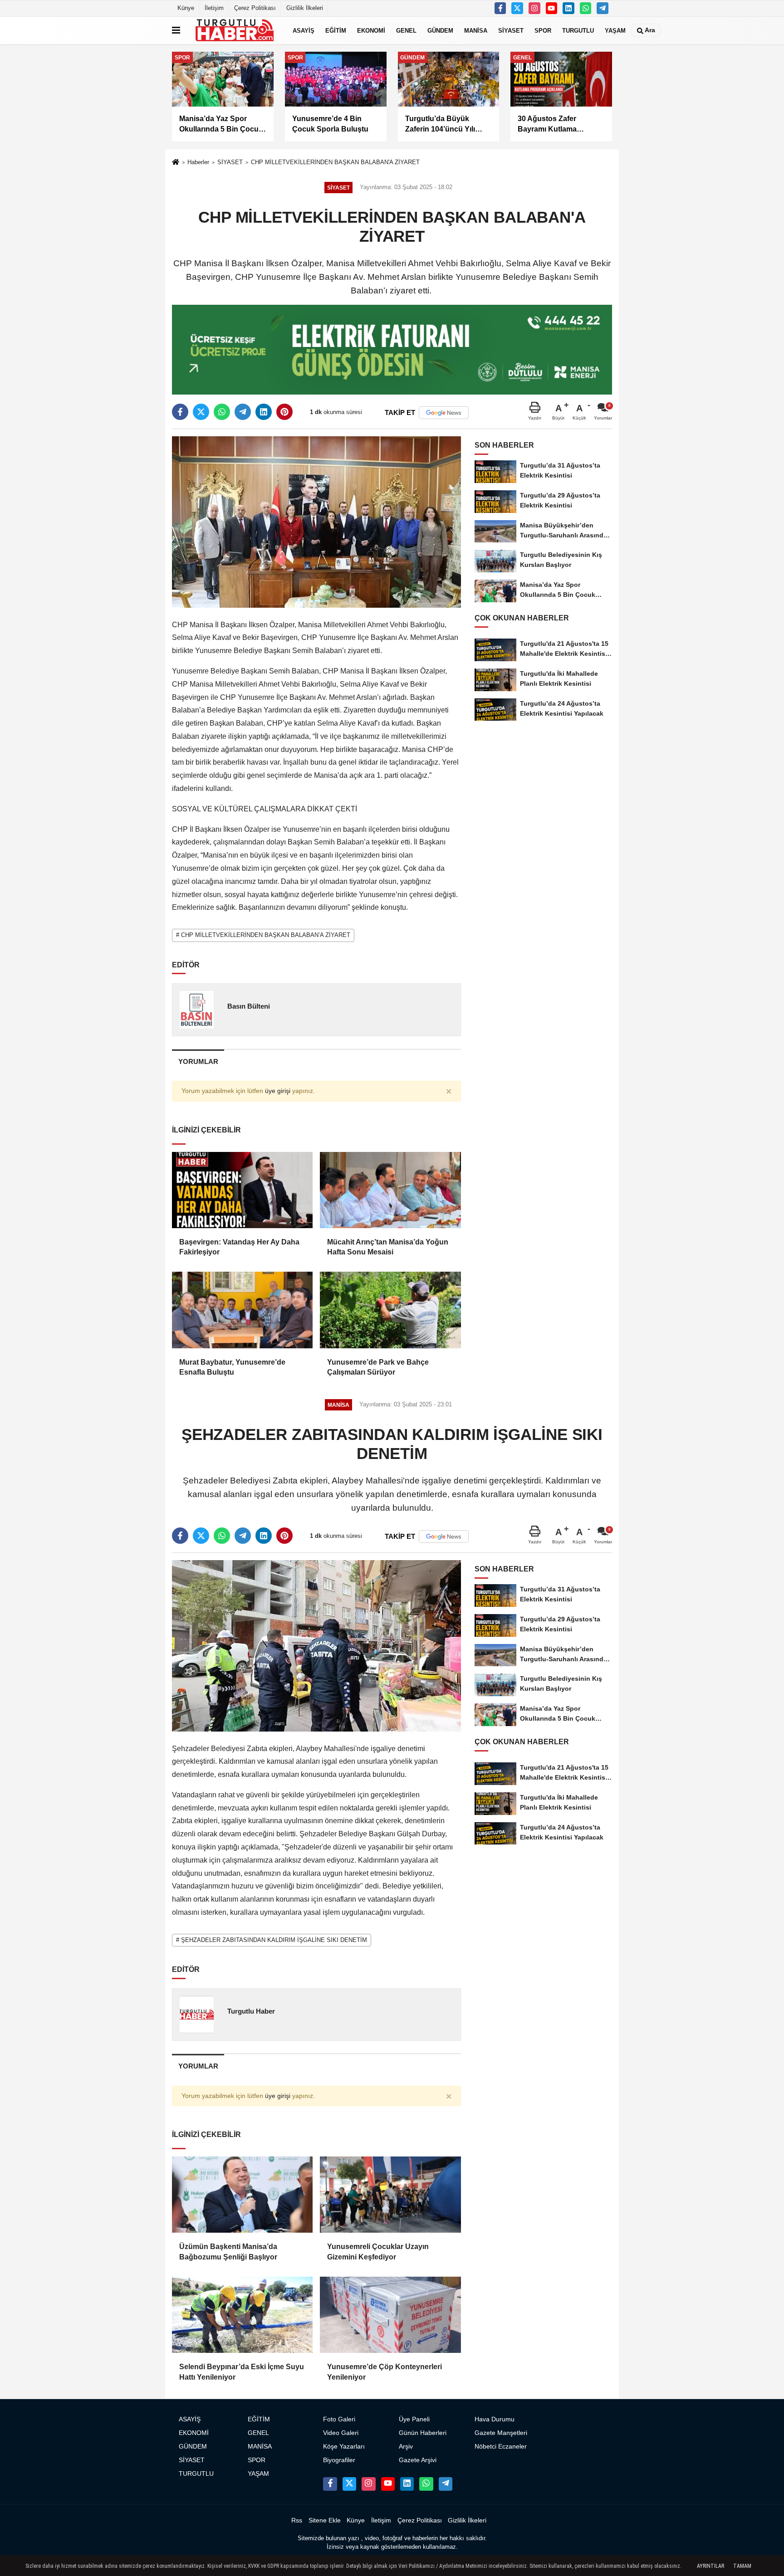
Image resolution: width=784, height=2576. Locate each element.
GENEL (406, 30)
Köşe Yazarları (344, 2447)
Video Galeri (341, 2433)
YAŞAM (615, 30)
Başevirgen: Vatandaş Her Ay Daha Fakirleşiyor (239, 1247)
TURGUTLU (578, 30)
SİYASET (511, 30)
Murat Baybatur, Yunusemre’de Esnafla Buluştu (232, 1367)
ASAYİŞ (304, 30)
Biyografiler (339, 2460)
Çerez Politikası (255, 8)
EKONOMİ (371, 30)
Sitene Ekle (325, 2520)
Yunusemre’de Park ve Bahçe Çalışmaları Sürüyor (378, 1367)
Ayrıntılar (710, 2566)
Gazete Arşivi (418, 2460)
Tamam (742, 2566)
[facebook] (180, 412)
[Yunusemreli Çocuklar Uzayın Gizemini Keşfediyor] (390, 2195)
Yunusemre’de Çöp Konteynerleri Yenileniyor (385, 2372)
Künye (186, 8)
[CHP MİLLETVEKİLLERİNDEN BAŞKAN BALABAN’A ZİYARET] (316, 521)
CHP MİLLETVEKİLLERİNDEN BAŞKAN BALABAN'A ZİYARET (335, 162)
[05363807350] (586, 8)
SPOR (543, 30)
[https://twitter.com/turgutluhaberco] (517, 8)
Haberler (198, 162)
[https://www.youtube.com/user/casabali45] (552, 8)
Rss (297, 2520)
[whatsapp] (222, 412)
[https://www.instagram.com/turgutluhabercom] (534, 8)
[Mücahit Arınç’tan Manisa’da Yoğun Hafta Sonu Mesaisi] (390, 1190)
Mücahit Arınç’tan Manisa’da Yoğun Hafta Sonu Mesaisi (388, 1247)
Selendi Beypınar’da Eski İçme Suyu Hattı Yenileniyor (242, 2372)
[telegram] (243, 412)
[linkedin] (264, 412)
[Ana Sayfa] (176, 163)
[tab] (198, 1061)
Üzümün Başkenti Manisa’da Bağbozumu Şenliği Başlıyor (228, 2252)
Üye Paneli (414, 2419)
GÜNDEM (440, 30)
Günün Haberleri (423, 2433)
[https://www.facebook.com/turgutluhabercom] (500, 8)
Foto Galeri (339, 2419)
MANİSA (476, 30)
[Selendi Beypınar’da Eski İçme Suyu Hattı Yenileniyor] (242, 2315)
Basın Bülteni (249, 1006)
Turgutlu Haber (251, 2011)
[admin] (603, 8)
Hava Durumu (495, 2419)
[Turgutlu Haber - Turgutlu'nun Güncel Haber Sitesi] (235, 30)
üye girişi (278, 1091)
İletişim (214, 8)
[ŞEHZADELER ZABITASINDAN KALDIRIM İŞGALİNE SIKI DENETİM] (316, 1645)
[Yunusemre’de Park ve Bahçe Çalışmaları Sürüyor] (390, 1310)
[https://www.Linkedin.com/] (568, 8)
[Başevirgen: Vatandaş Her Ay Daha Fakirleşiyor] (242, 1190)
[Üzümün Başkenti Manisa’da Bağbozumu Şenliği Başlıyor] (242, 2195)
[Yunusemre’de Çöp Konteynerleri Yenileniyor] (390, 2315)
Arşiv (406, 2447)
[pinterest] (284, 412)
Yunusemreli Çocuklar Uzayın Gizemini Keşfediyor (378, 2252)
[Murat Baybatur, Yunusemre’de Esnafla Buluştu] (242, 1310)
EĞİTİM (336, 30)
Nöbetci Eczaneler (501, 2447)
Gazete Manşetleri (501, 2433)
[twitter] (201, 412)
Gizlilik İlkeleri (305, 8)
